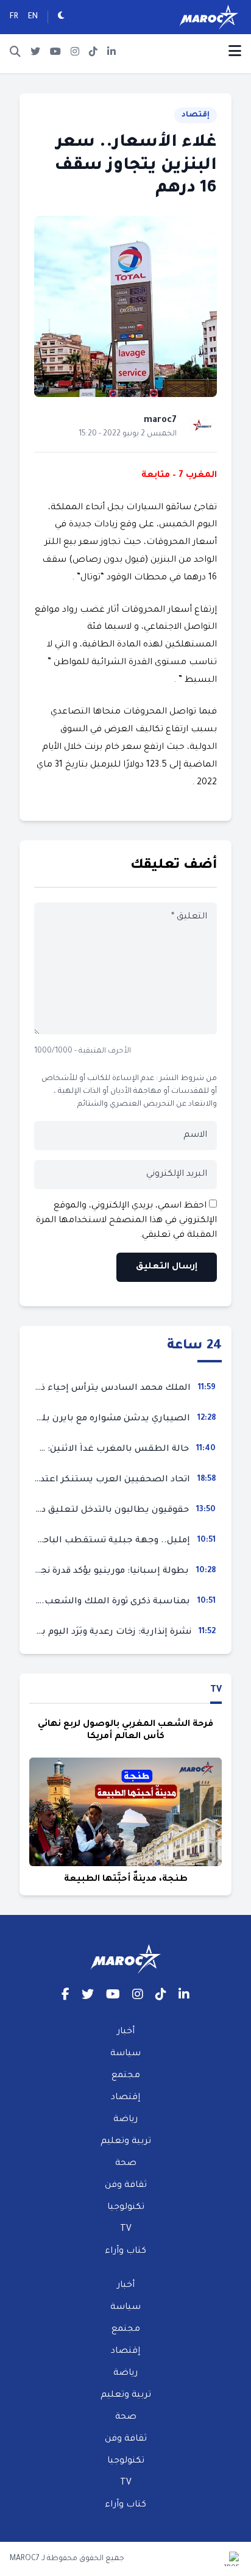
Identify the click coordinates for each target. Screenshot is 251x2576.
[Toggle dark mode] (61, 17)
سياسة (125, 2054)
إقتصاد (196, 115)
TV (216, 1690)
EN (33, 17)
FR (14, 17)
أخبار (126, 2032)
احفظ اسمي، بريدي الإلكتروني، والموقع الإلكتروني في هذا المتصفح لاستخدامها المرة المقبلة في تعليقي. (126, 1221)
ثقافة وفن (126, 2186)
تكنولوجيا (126, 2208)
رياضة (125, 2120)
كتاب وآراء (125, 2252)
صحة (126, 2164)
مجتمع (126, 2076)
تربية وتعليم (126, 2142)
